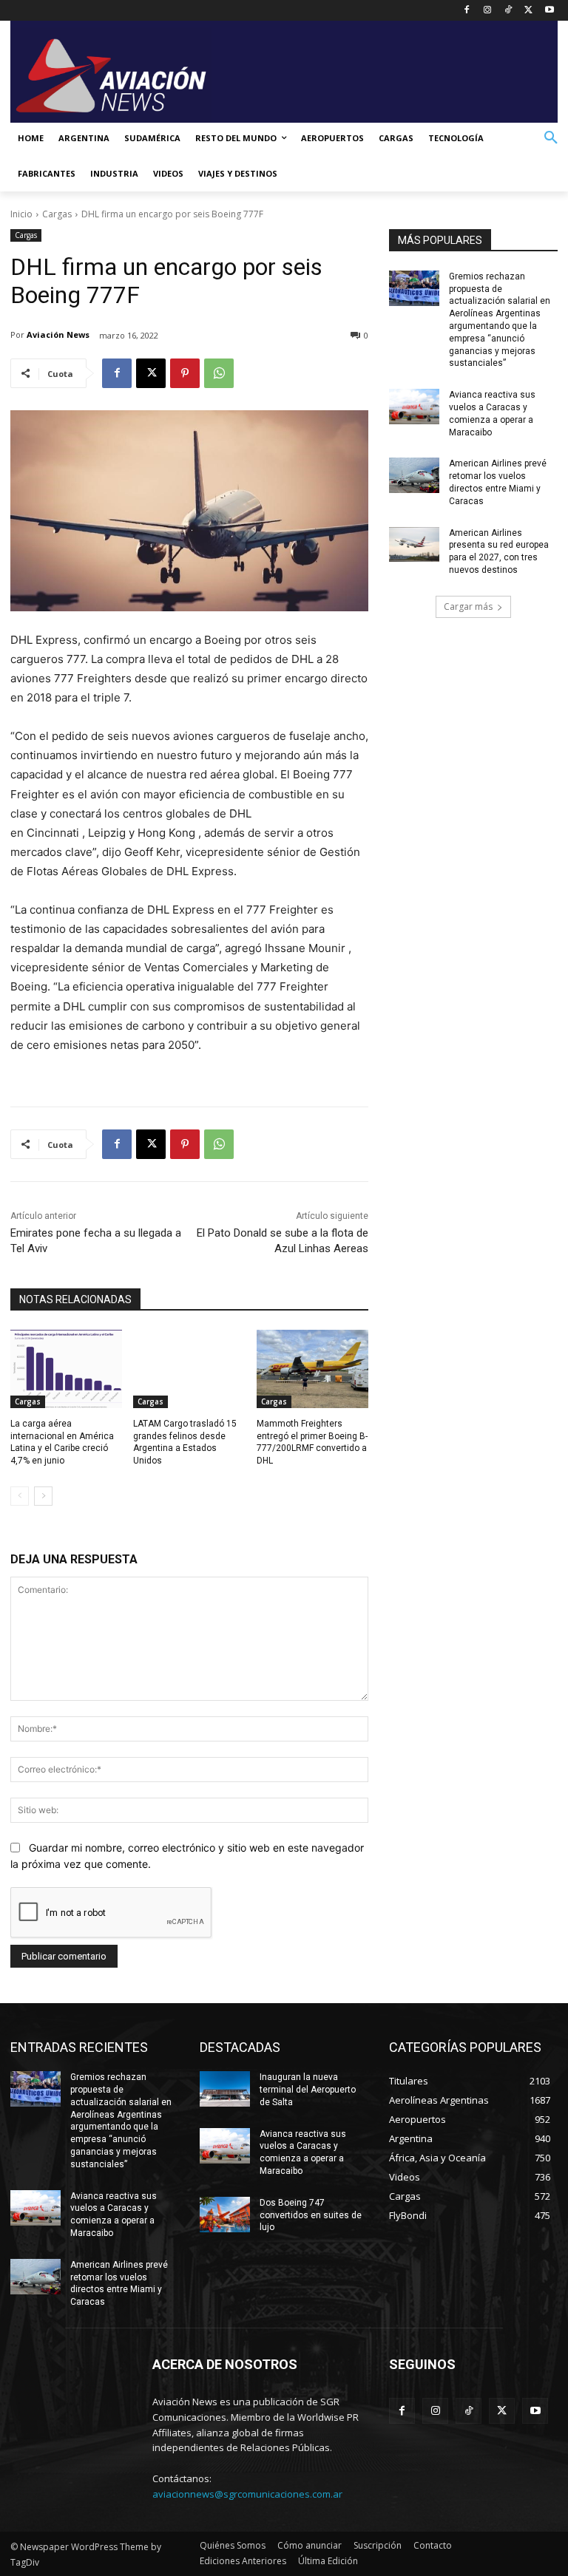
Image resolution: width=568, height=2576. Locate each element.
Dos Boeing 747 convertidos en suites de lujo (311, 2215)
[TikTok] (508, 11)
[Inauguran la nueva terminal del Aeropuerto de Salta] (225, 2089)
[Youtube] (549, 11)
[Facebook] (467, 11)
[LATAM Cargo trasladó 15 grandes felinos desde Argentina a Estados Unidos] (189, 1369)
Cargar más (468, 606)
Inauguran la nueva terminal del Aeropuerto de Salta (308, 2090)
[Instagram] (488, 11)
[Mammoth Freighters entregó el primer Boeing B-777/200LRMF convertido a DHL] (312, 1369)
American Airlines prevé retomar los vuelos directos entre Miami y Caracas (119, 2283)
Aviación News (58, 334)
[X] (528, 11)
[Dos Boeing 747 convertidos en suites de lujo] (225, 2215)
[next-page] (43, 1496)
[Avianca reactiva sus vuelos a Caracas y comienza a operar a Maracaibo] (414, 407)
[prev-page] (20, 1496)
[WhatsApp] (219, 373)
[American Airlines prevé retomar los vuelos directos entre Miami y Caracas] (414, 475)
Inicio (21, 214)
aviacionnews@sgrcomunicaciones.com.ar (247, 2494)
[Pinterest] (185, 373)
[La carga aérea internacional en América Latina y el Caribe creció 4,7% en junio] (66, 1369)
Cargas (57, 214)
